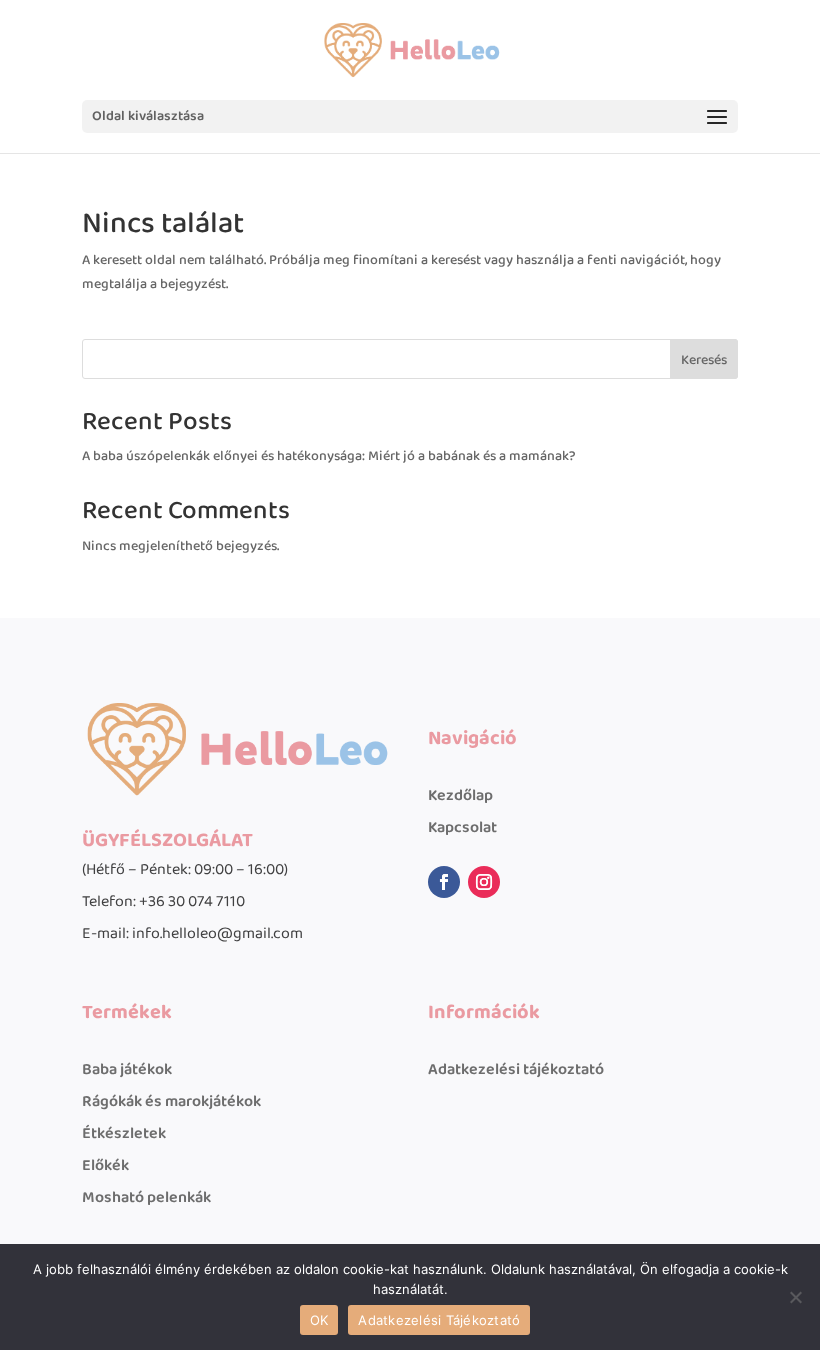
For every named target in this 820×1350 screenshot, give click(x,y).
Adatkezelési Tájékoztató (439, 1320)
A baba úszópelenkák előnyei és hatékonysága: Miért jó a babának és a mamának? (329, 456)
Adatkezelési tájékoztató (516, 1069)
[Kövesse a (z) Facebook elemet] (444, 882)
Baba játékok (127, 1069)
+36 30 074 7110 (192, 901)
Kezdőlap (460, 795)
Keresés (704, 360)
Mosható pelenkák (146, 1197)
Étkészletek (124, 1133)
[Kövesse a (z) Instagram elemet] (484, 882)
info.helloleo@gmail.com (217, 933)
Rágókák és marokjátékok (171, 1101)
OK (319, 1320)
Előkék (105, 1165)
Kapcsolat (462, 827)
